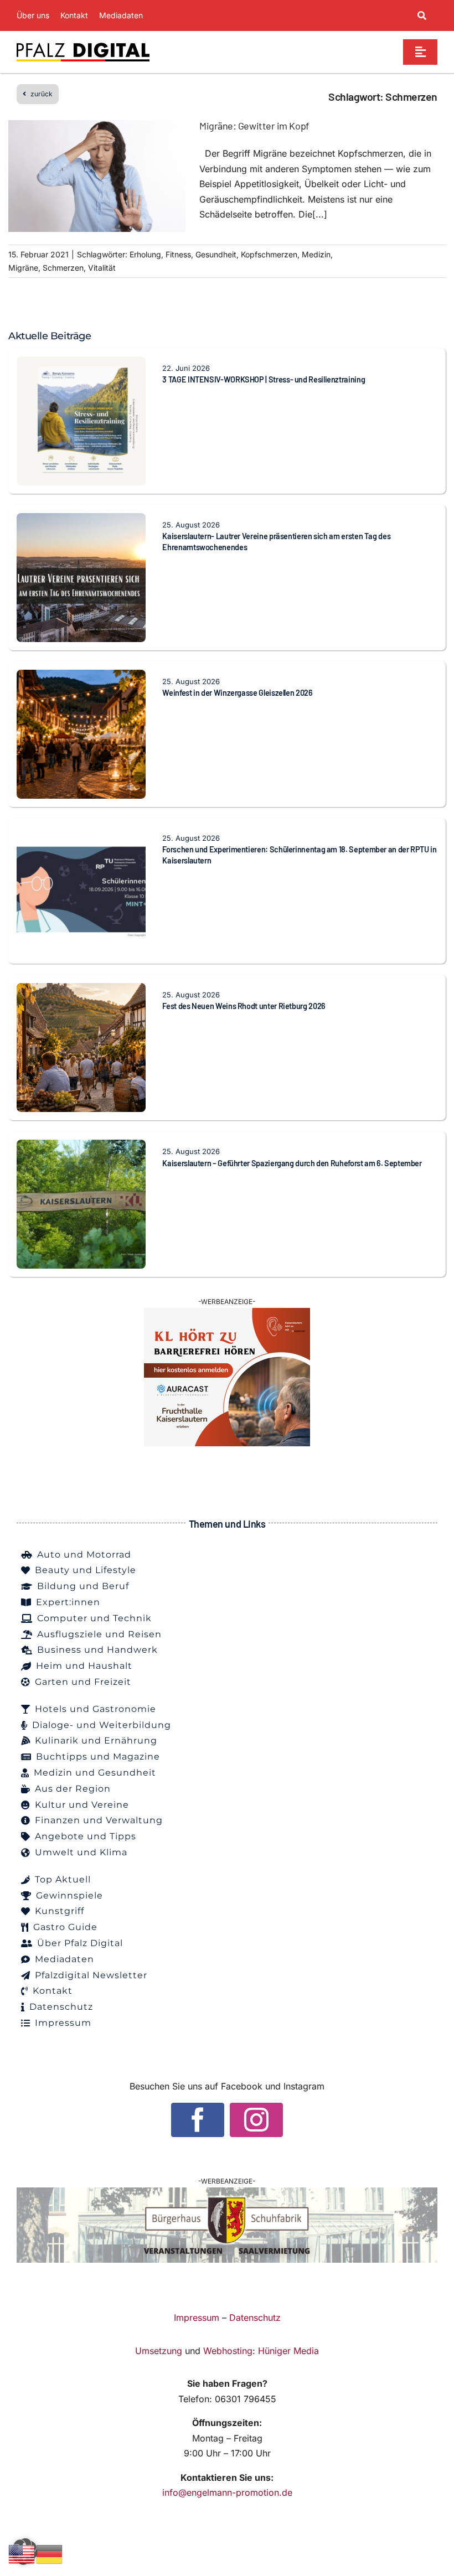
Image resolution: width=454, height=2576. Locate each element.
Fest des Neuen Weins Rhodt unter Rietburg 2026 (244, 1006)
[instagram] (256, 2120)
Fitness (178, 254)
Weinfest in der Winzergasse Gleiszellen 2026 (237, 693)
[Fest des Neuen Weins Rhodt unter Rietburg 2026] (81, 990)
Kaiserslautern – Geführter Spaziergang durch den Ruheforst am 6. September (292, 1163)
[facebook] (198, 2120)
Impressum (197, 2318)
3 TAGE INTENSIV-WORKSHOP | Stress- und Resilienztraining (264, 379)
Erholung (145, 254)
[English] (22, 2553)
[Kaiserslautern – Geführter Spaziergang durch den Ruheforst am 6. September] (81, 1147)
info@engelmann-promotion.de (227, 2492)
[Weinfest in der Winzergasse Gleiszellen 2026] (81, 677)
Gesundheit (216, 254)
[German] (50, 2553)
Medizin (316, 254)
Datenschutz (255, 2318)
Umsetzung (159, 2351)
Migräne (23, 268)
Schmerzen (63, 268)
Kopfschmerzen (269, 254)
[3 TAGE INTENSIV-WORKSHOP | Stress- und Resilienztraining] (81, 364)
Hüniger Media (288, 2351)
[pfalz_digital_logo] (83, 45)
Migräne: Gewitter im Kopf (254, 126)
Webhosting (228, 2351)
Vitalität (102, 268)
